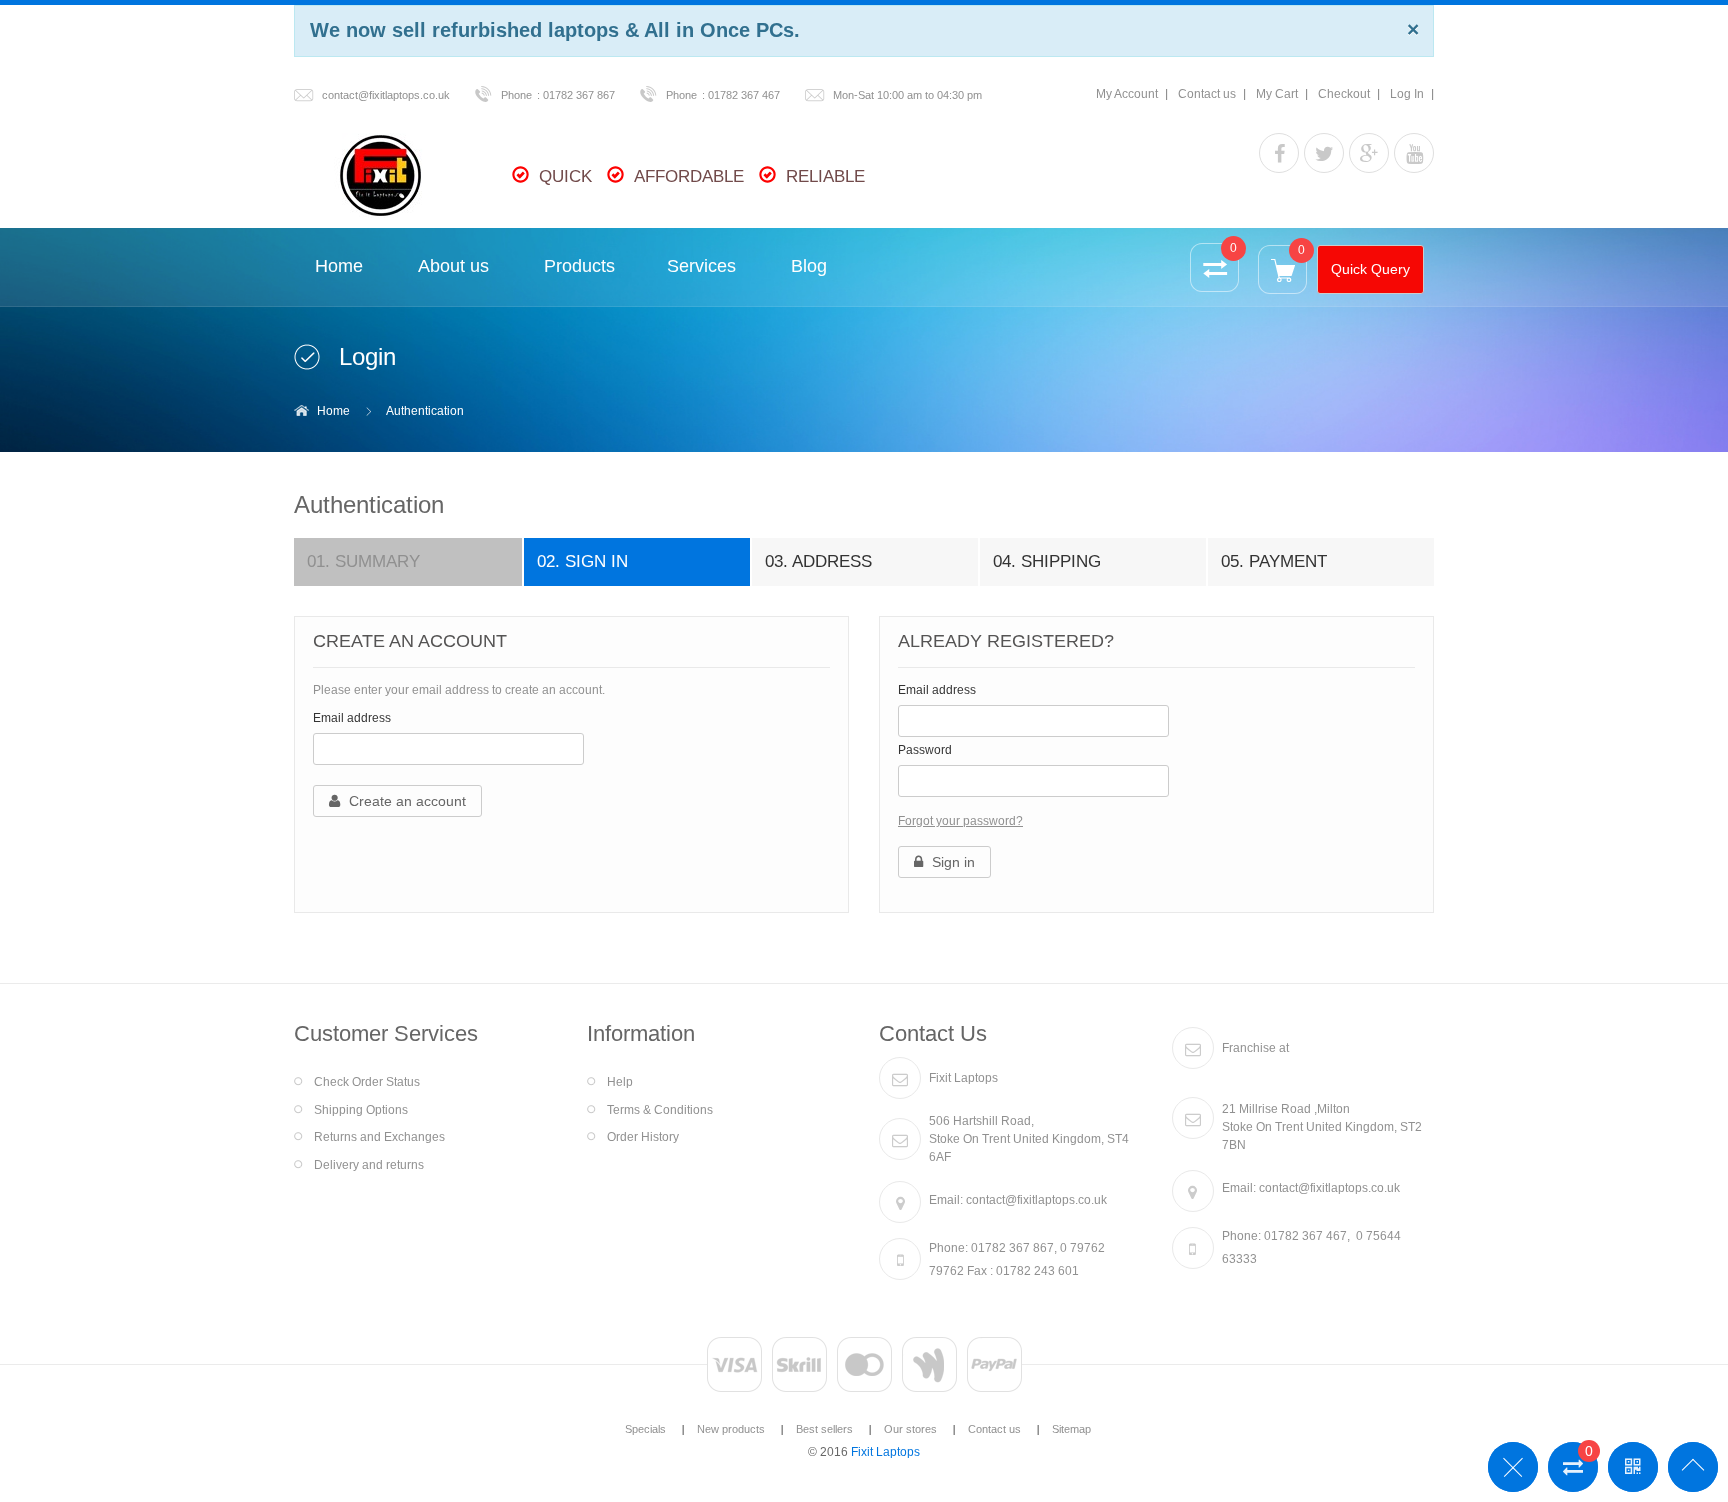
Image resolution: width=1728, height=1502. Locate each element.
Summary (363, 561)
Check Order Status (367, 1082)
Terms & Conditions (660, 1110)
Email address (352, 718)
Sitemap (1071, 1429)
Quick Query (1370, 269)
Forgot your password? (960, 821)
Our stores (910, 1429)
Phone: (948, 1248)
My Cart (1277, 94)
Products (579, 266)
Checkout (1344, 94)
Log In (1407, 94)
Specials (645, 1429)
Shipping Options (361, 1110)
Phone (516, 95)
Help (620, 1082)
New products (731, 1429)
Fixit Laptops (885, 1452)
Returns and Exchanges (379, 1137)
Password (925, 750)
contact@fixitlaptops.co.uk (386, 95)
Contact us (1207, 94)
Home (333, 411)
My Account (1127, 94)
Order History (643, 1137)
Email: (946, 1200)
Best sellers (824, 1429)
